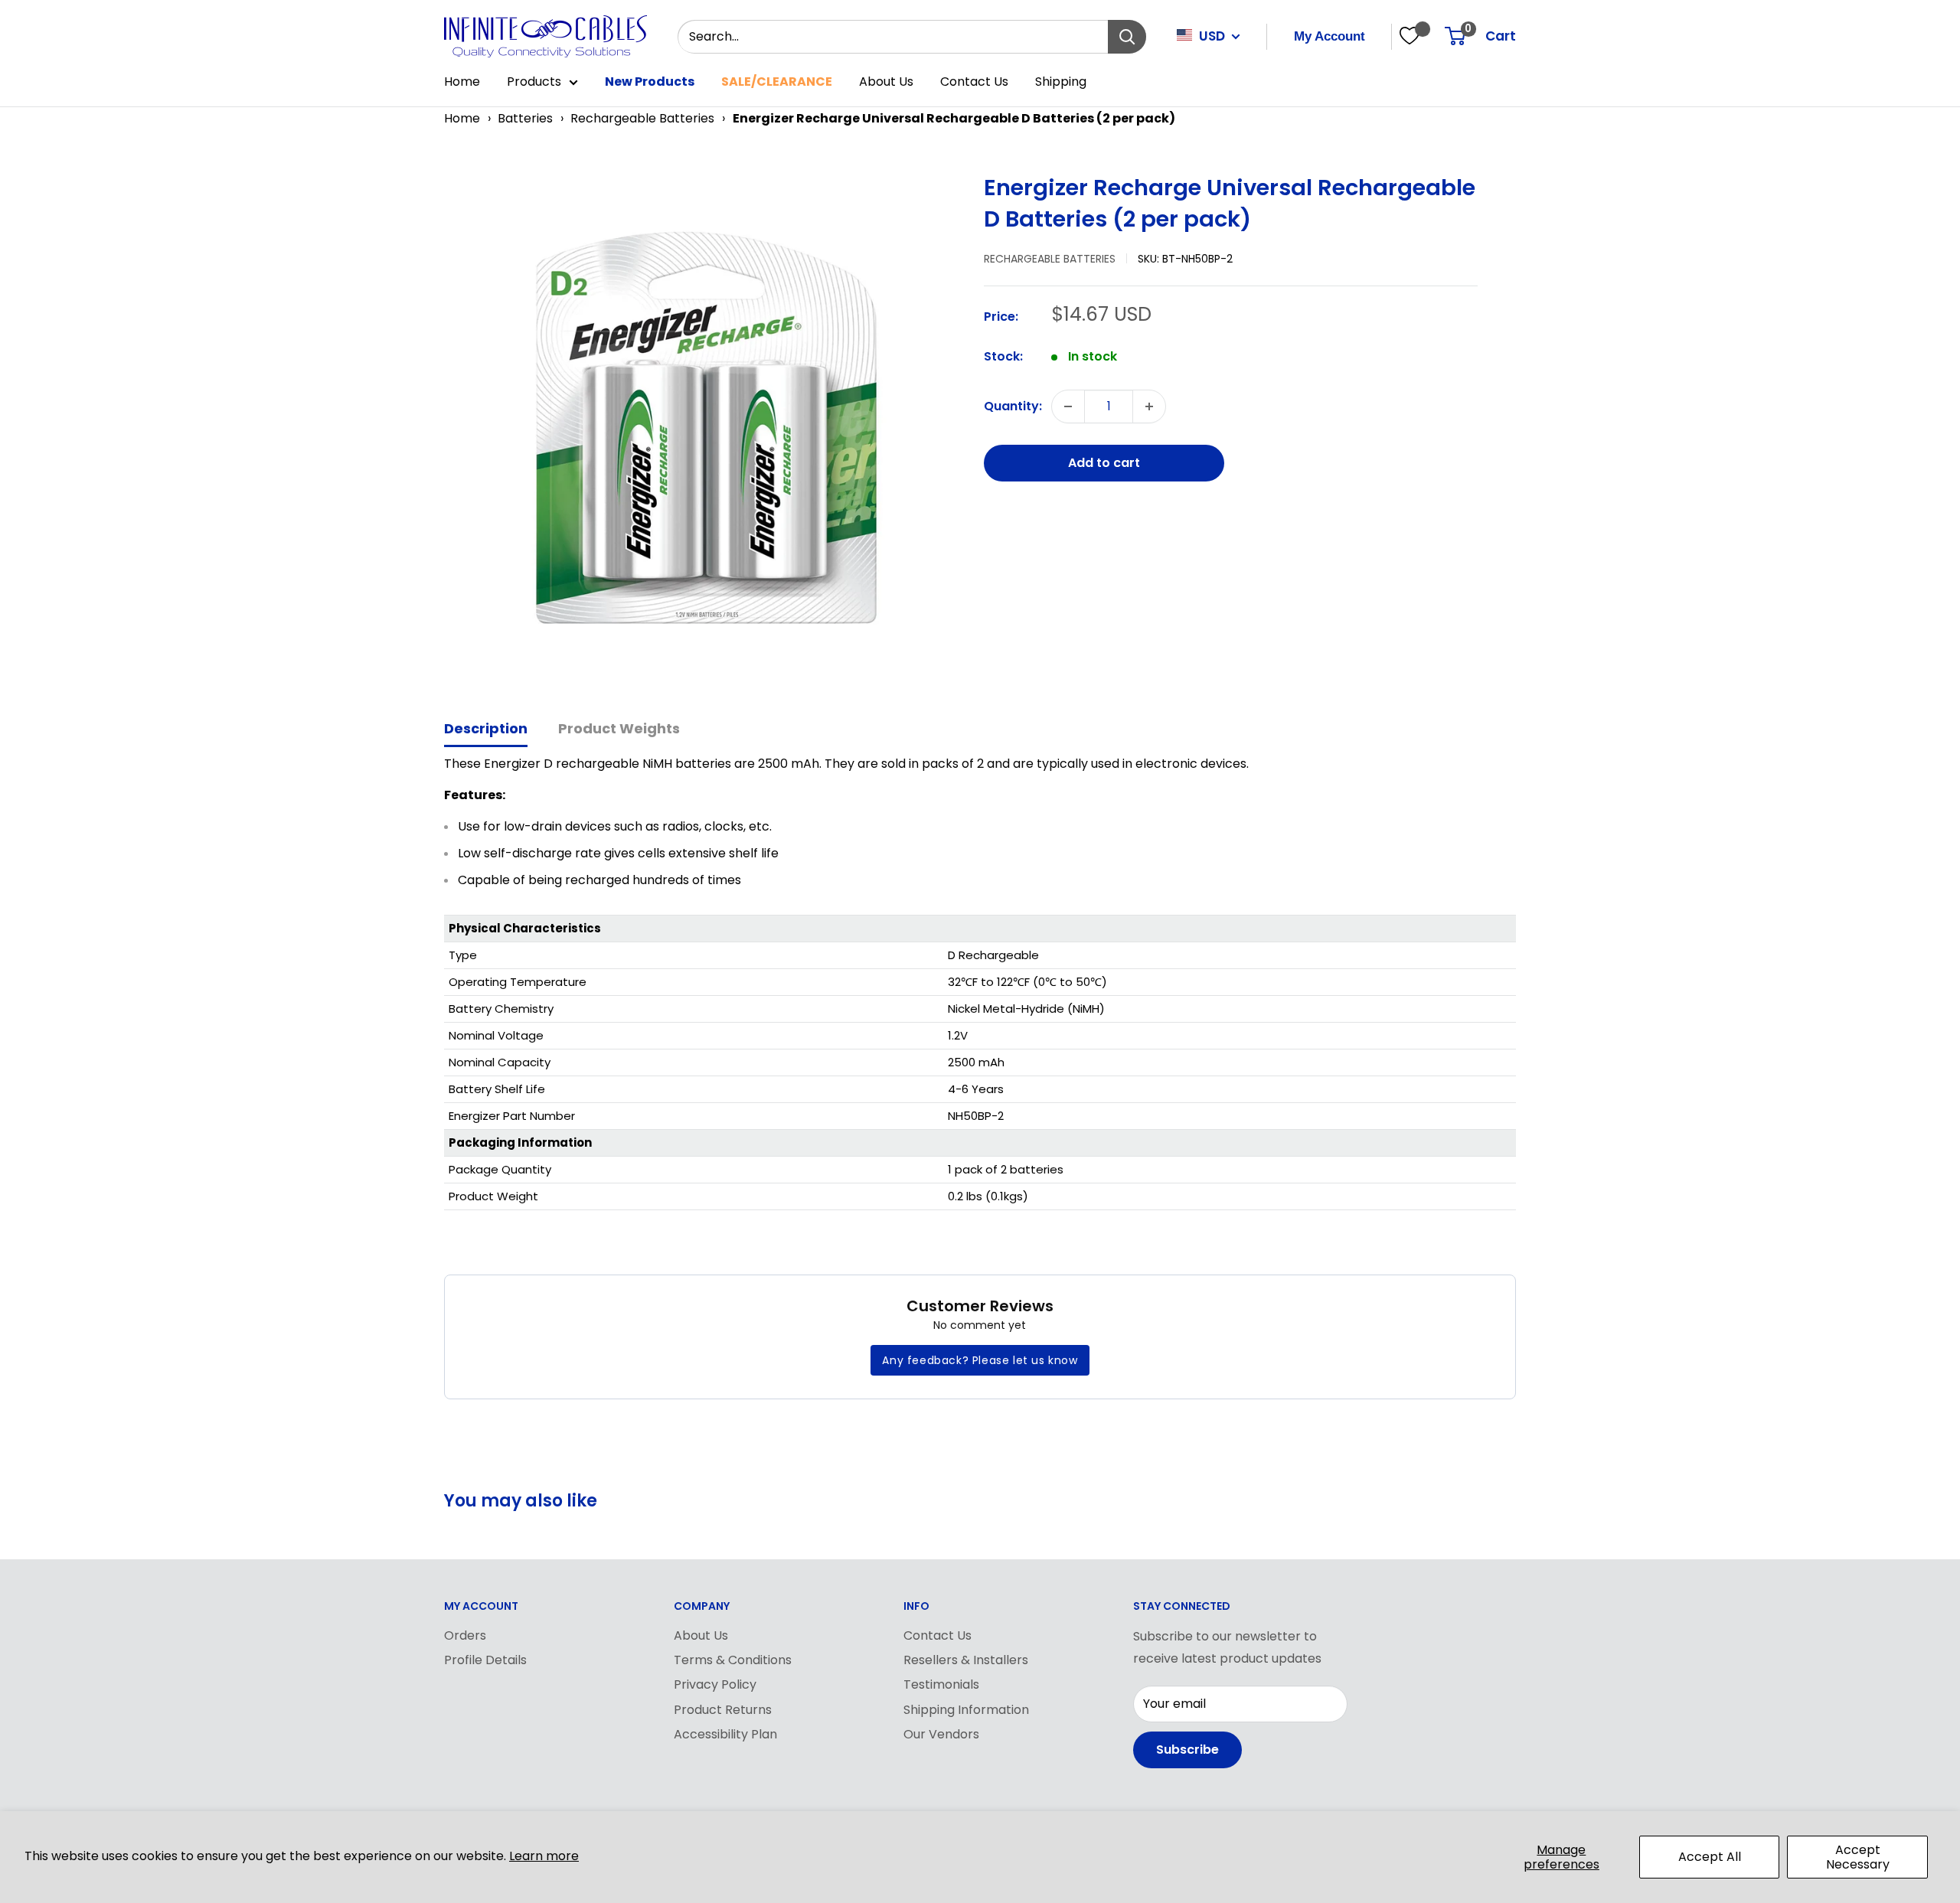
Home (462, 82)
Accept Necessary (1858, 1857)
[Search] (1127, 37)
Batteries (525, 118)
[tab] (486, 730)
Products (534, 82)
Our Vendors (941, 1734)
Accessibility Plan (725, 1734)
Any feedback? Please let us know (980, 1360)
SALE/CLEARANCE (777, 82)
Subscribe (1187, 1750)
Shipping (1061, 82)
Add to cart (1104, 463)
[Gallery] (706, 428)
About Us (886, 82)
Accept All (1710, 1857)
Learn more (544, 1856)
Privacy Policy (715, 1684)
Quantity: (1013, 406)
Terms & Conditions (733, 1660)
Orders (465, 1635)
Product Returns (723, 1710)
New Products (650, 82)
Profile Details (485, 1660)
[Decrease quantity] (1068, 406)
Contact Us (974, 82)
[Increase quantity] (1149, 406)
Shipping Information (966, 1710)
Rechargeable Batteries (642, 118)
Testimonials (941, 1684)
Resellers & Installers (966, 1660)
